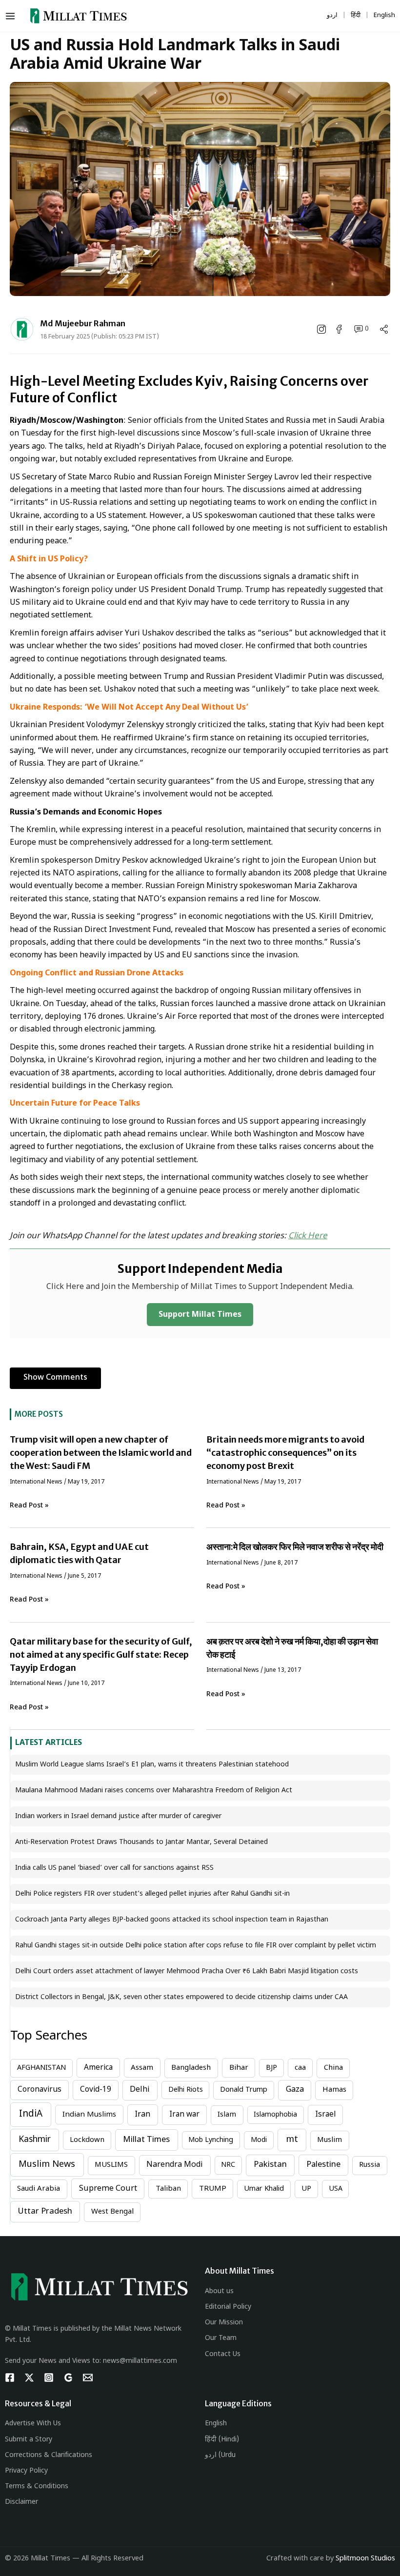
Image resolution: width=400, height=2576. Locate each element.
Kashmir (35, 2140)
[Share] (384, 329)
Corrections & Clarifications (49, 2455)
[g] (68, 2378)
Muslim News (47, 2165)
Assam (142, 2068)
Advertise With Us (33, 2424)
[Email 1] (88, 2378)
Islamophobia (275, 2115)
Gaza (295, 2090)
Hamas (334, 2090)
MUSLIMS (111, 2165)
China (333, 2068)
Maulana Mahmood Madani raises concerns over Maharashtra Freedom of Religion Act (154, 1791)
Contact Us (223, 2354)
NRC (228, 2165)
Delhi (140, 2090)
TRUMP (213, 2189)
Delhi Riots (186, 2090)
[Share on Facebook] (340, 329)
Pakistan (270, 2165)
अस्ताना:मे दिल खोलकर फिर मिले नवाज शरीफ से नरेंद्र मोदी (295, 1547)
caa (300, 2068)
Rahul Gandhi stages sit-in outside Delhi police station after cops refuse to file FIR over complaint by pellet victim (196, 1946)
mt (292, 2140)
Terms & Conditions (37, 2487)
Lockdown (87, 2140)
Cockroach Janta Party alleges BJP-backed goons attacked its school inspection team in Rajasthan (172, 1920)
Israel (325, 2115)
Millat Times (146, 2140)
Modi (259, 2140)
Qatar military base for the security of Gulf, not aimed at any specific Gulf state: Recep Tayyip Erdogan (101, 1655)
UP (306, 2189)
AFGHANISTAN (41, 2068)
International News (36, 1482)
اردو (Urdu (220, 2455)
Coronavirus (40, 2090)
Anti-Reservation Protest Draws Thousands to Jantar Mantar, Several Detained (141, 1842)
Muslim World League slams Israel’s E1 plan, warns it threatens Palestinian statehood (152, 1765)
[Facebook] (10, 2378)
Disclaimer (21, 2502)
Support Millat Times (200, 1315)
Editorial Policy (228, 2307)
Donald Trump (244, 2090)
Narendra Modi (175, 2165)
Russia (370, 2165)
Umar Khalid (264, 2189)
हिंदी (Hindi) (222, 2440)
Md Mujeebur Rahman (83, 323)
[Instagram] (49, 2378)
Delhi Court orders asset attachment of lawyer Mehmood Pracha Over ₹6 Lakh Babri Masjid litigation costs (187, 1972)
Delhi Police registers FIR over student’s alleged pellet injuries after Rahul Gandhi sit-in (152, 1894)
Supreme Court (108, 2189)
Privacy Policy (26, 2471)
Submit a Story (29, 2440)
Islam (227, 2115)
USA (336, 2189)
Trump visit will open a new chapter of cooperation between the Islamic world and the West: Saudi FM (101, 1453)
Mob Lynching (211, 2140)
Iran (142, 2115)
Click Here (308, 1236)
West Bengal (112, 2212)
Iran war (184, 2115)
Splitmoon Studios (365, 2559)
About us (219, 2291)
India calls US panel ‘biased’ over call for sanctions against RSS (114, 1868)
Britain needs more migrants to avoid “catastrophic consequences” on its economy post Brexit (285, 1453)
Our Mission (224, 2323)
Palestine (323, 2165)
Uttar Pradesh (45, 2212)
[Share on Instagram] (322, 329)
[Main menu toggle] (12, 16)
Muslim (330, 2140)
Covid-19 (96, 2090)
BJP (271, 2068)
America (98, 2068)
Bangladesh (191, 2068)
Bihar (239, 2068)
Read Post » (29, 1506)
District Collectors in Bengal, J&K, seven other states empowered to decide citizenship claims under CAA (181, 1997)
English (216, 2424)
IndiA (31, 2114)
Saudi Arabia (39, 2189)
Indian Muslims (89, 2115)
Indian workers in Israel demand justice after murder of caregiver (118, 1816)
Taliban (168, 2189)
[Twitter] (29, 2378)
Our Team (221, 2338)
